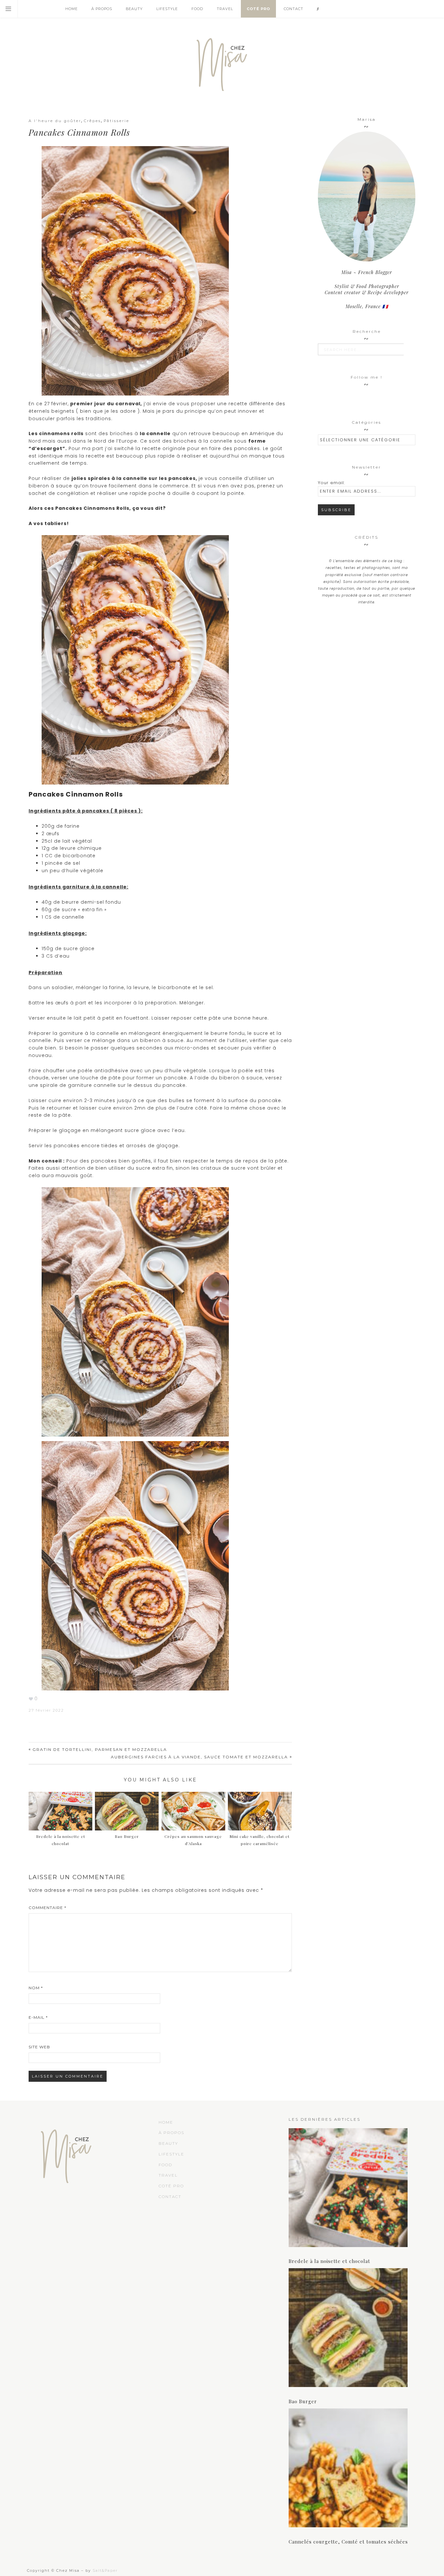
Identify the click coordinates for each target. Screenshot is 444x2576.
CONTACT (170, 2197)
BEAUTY (168, 2143)
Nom (36, 1988)
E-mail (38, 2017)
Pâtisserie (117, 121)
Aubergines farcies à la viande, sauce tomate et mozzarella (199, 1757)
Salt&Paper (105, 2570)
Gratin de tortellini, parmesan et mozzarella (100, 1749)
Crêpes (92, 121)
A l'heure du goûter (55, 121)
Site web (39, 2047)
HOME (166, 2122)
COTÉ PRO (171, 2186)
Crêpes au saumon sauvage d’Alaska (193, 1840)
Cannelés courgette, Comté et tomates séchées (348, 2542)
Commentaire (47, 1908)
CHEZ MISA (222, 62)
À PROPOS (171, 2133)
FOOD (165, 2165)
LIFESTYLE (171, 2154)
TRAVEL (168, 2175)
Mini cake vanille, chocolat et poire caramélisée (260, 1840)
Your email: (331, 483)
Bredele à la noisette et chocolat (61, 1840)
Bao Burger (303, 2401)
